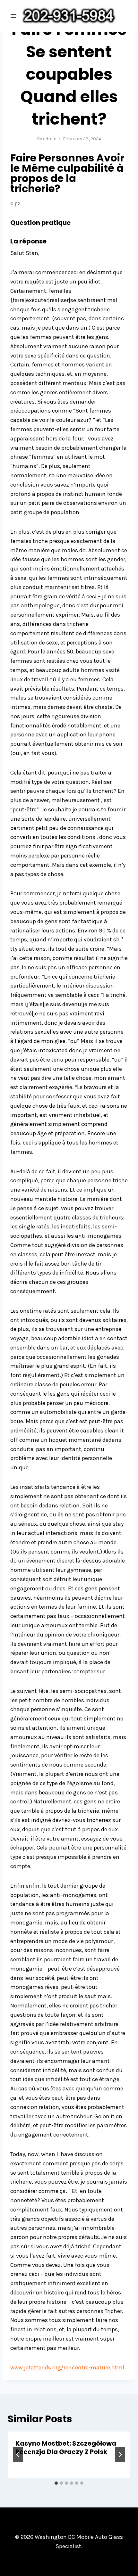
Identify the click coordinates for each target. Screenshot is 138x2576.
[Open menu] (14, 16)
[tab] (56, 2483)
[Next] (120, 2455)
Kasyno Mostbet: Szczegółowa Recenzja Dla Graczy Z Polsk (66, 2448)
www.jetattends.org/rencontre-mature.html (67, 2367)
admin (50, 139)
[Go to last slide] (18, 2455)
